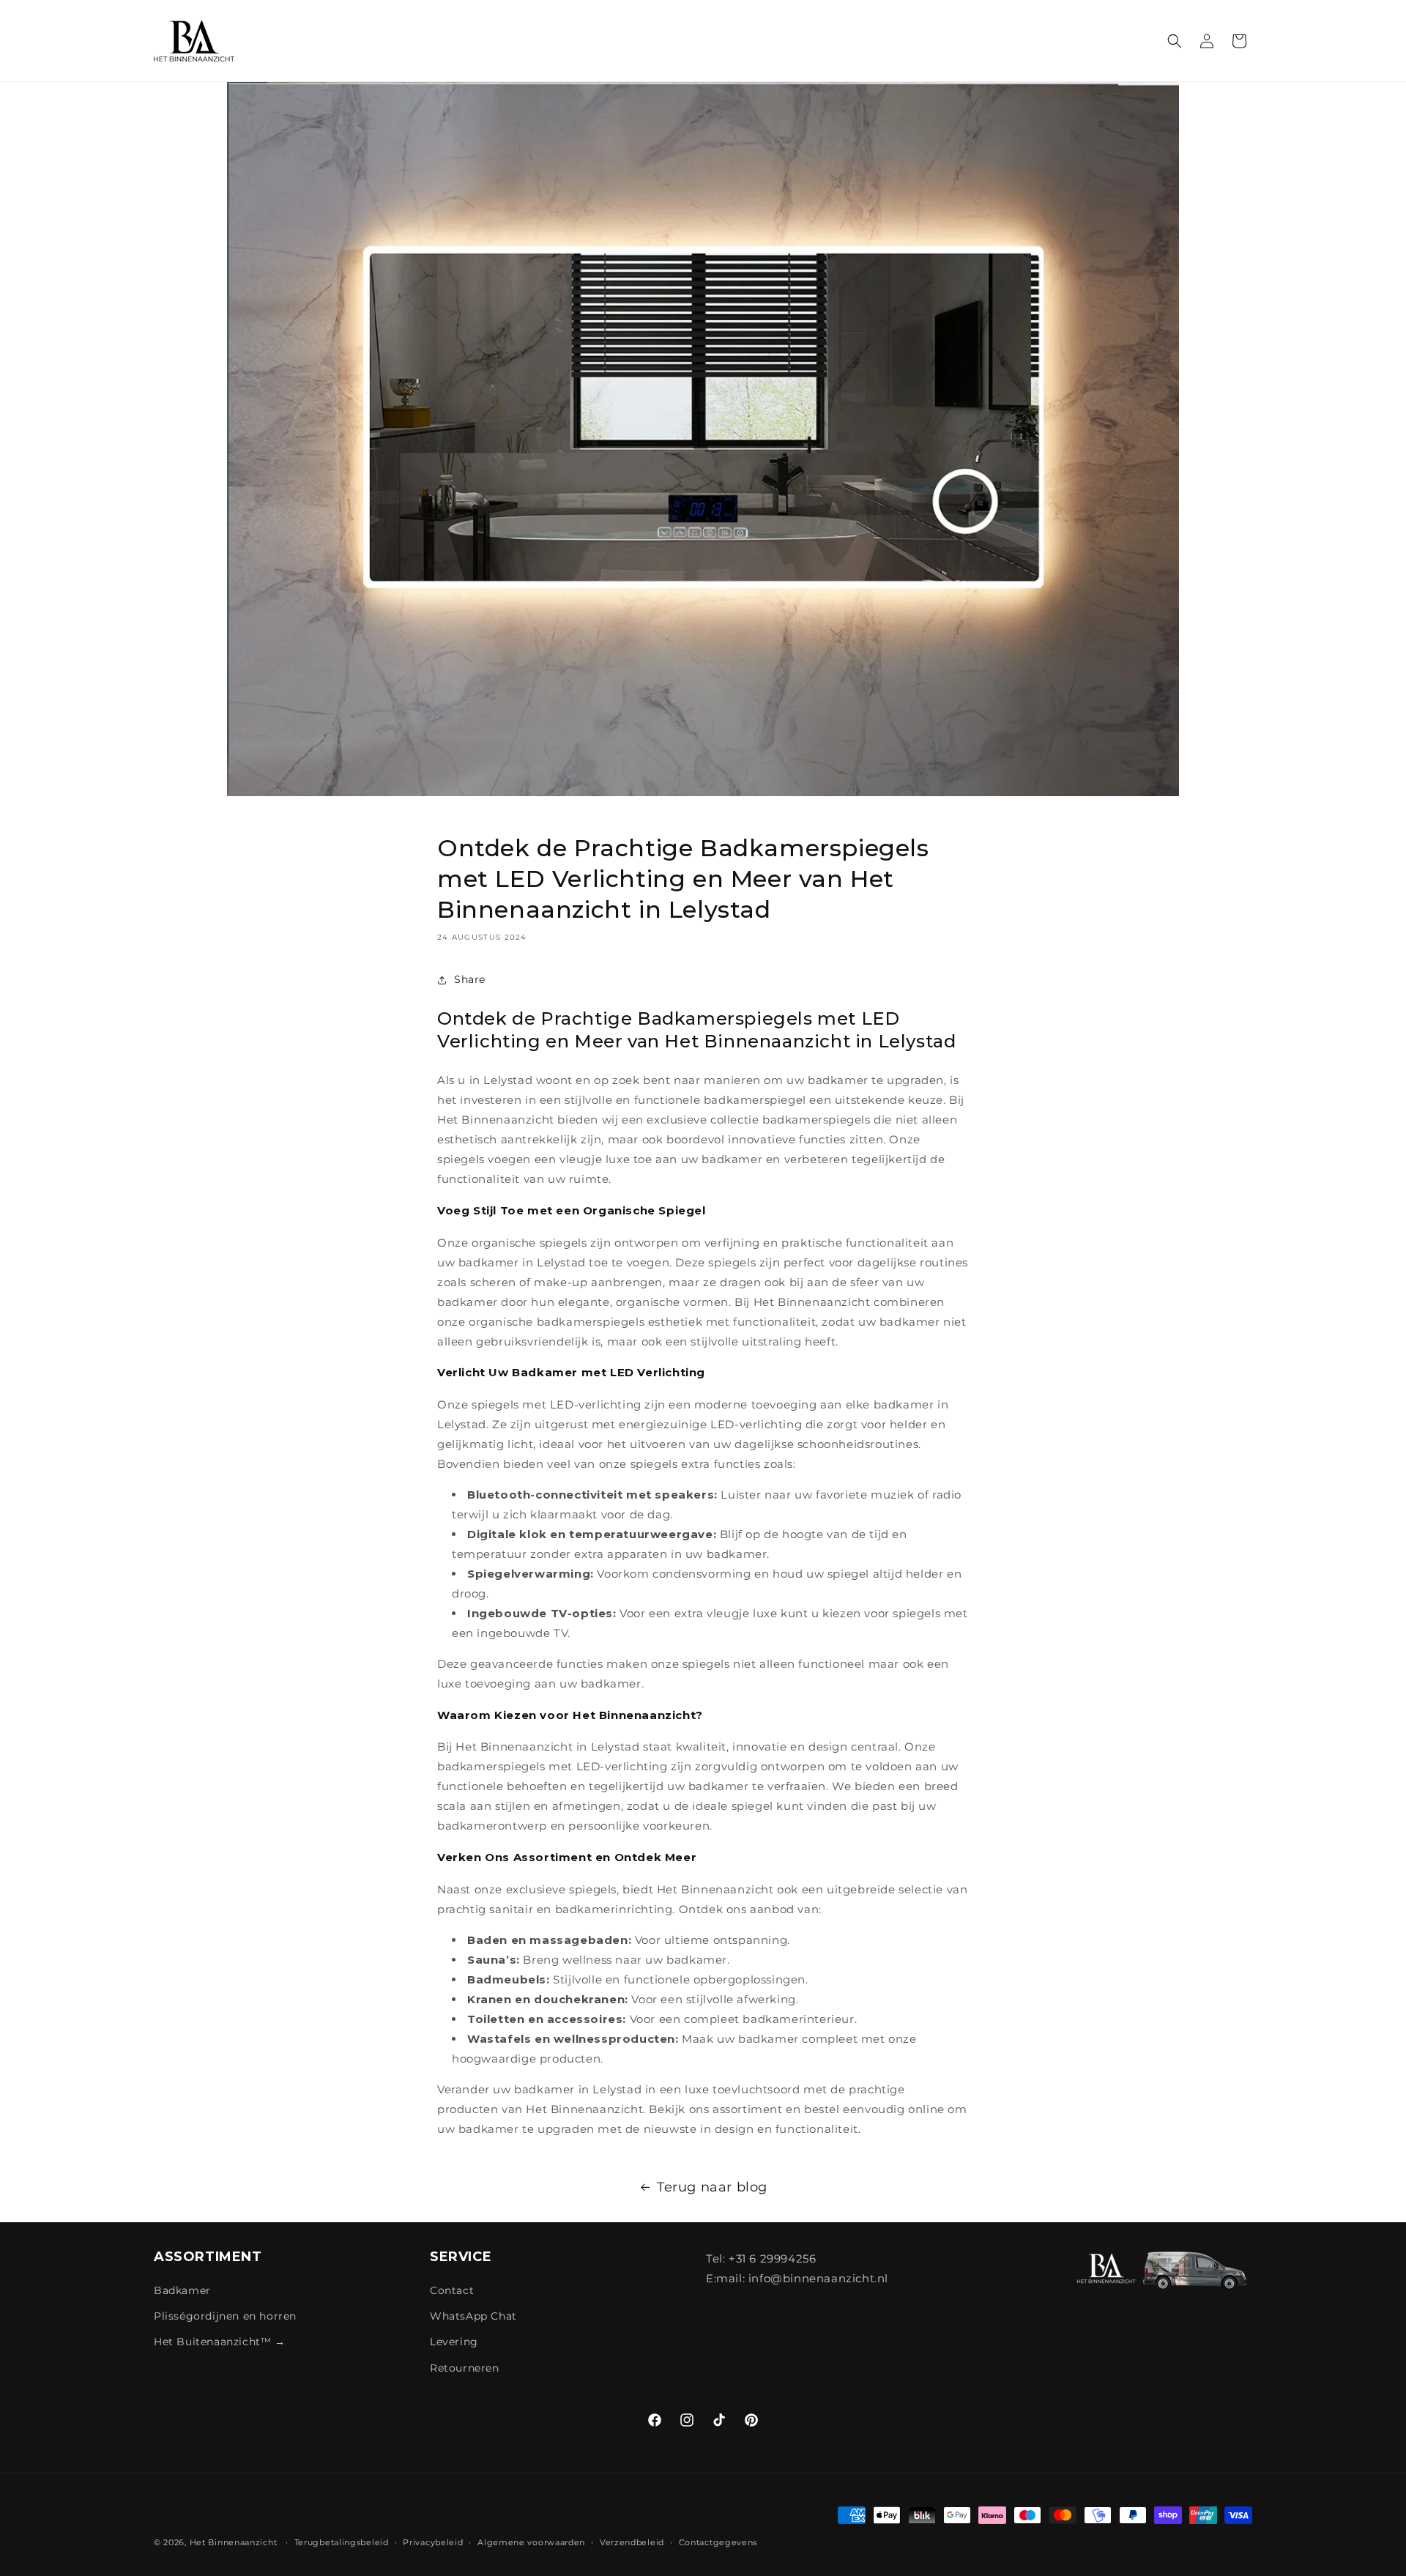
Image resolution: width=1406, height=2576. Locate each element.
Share (470, 980)
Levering (454, 2342)
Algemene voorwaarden (531, 2542)
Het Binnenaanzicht (234, 2542)
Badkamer (182, 2291)
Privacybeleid (433, 2542)
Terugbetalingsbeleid (342, 2542)
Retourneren (465, 2368)
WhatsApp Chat (473, 2317)
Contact (452, 2291)
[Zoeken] (1175, 41)
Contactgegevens (718, 2542)
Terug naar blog (712, 2187)
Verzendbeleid (632, 2542)
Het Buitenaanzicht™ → (220, 2342)
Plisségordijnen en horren (225, 2317)
